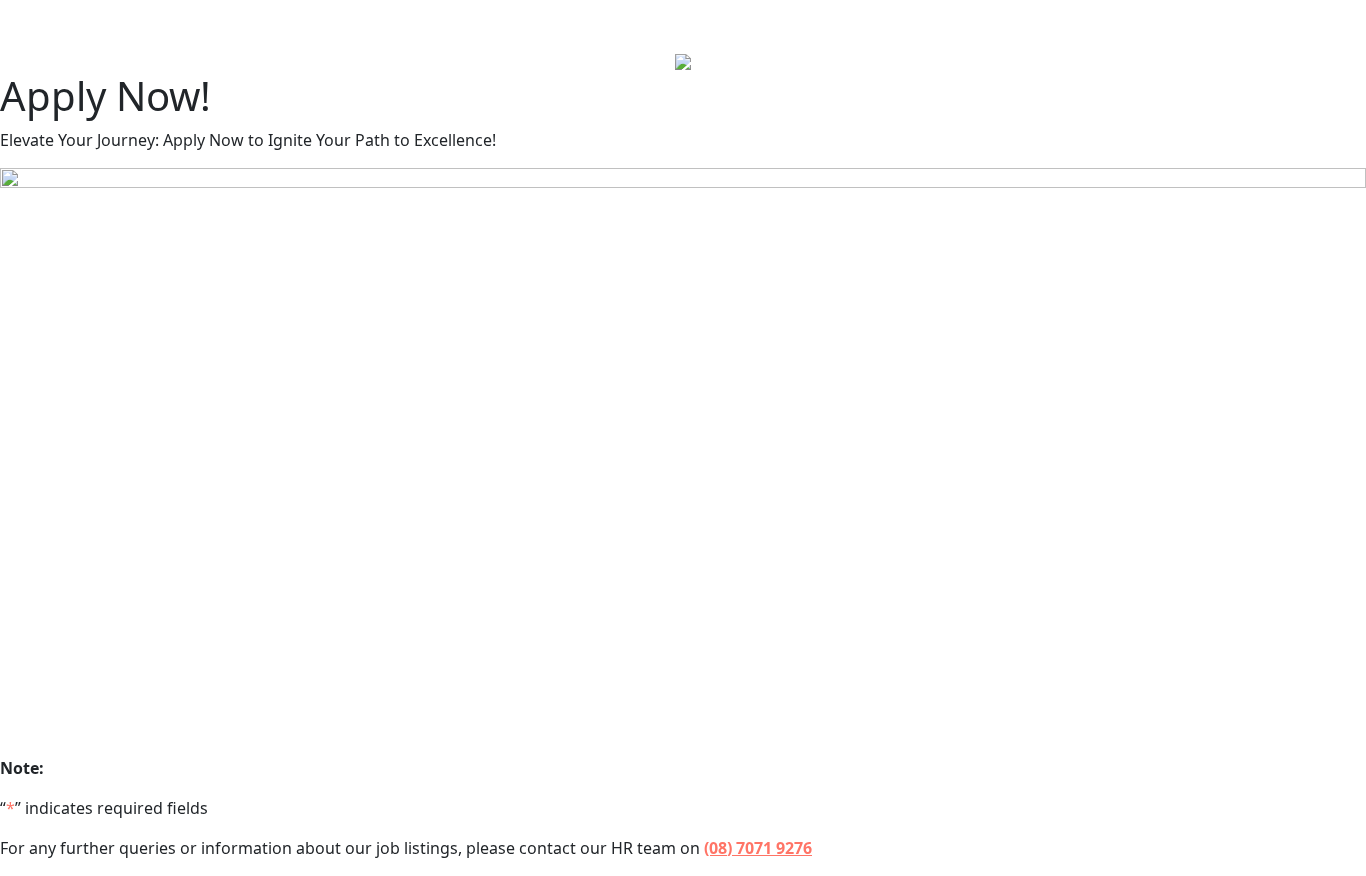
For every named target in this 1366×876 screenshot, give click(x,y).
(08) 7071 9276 (758, 848)
